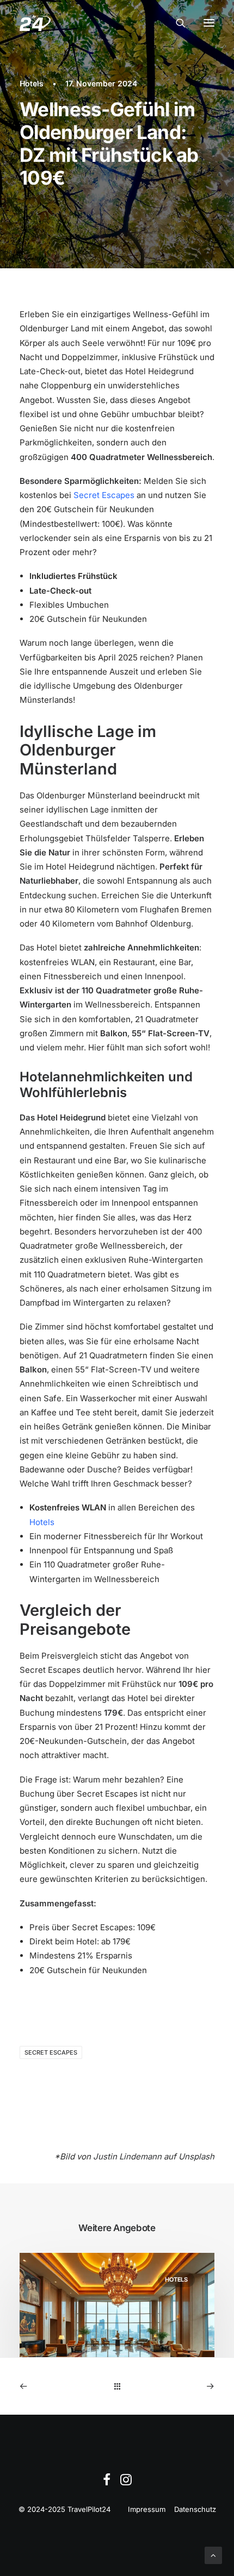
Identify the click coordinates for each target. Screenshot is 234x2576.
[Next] (175, 2386)
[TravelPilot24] (35, 23)
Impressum (147, 2509)
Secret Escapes (104, 495)
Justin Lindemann (127, 2156)
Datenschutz (195, 2509)
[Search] (176, 23)
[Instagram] (126, 2483)
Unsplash (196, 2156)
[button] (209, 23)
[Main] (117, 2386)
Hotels (32, 83)
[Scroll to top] (213, 2555)
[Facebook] (107, 2483)
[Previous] (59, 2386)
